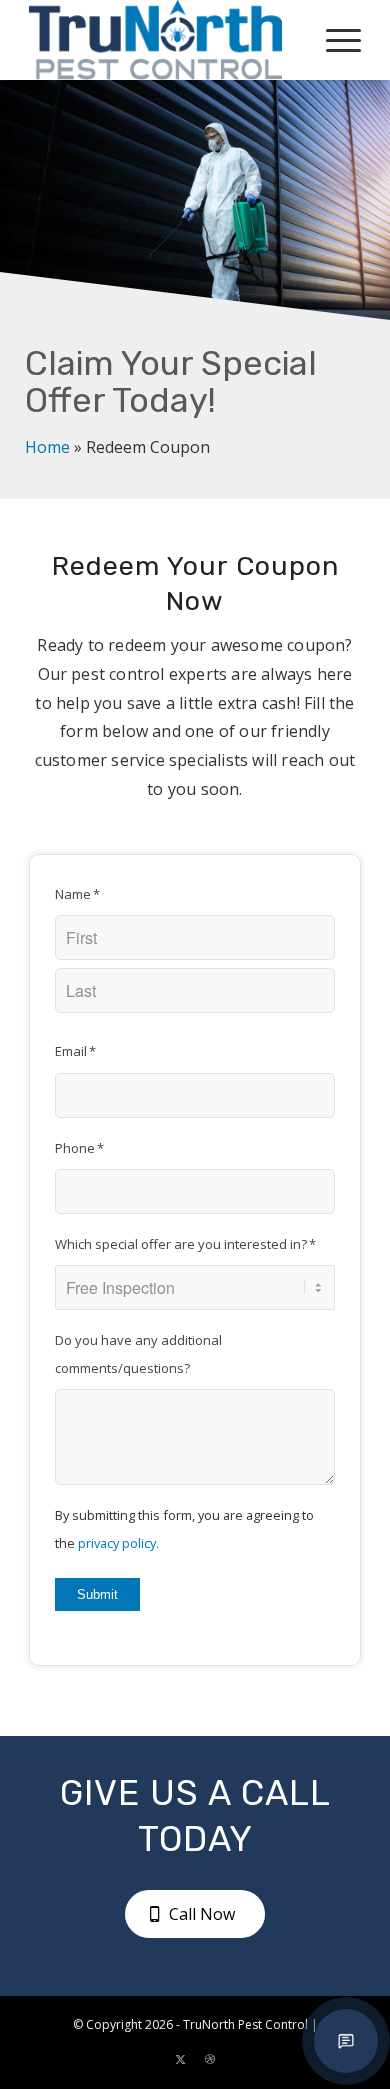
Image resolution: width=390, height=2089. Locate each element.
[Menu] (333, 40)
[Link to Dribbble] (210, 2059)
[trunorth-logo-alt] (161, 40)
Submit (97, 1594)
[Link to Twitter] (180, 2059)
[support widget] (346, 2041)
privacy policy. (118, 1543)
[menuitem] (333, 40)
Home (47, 447)
